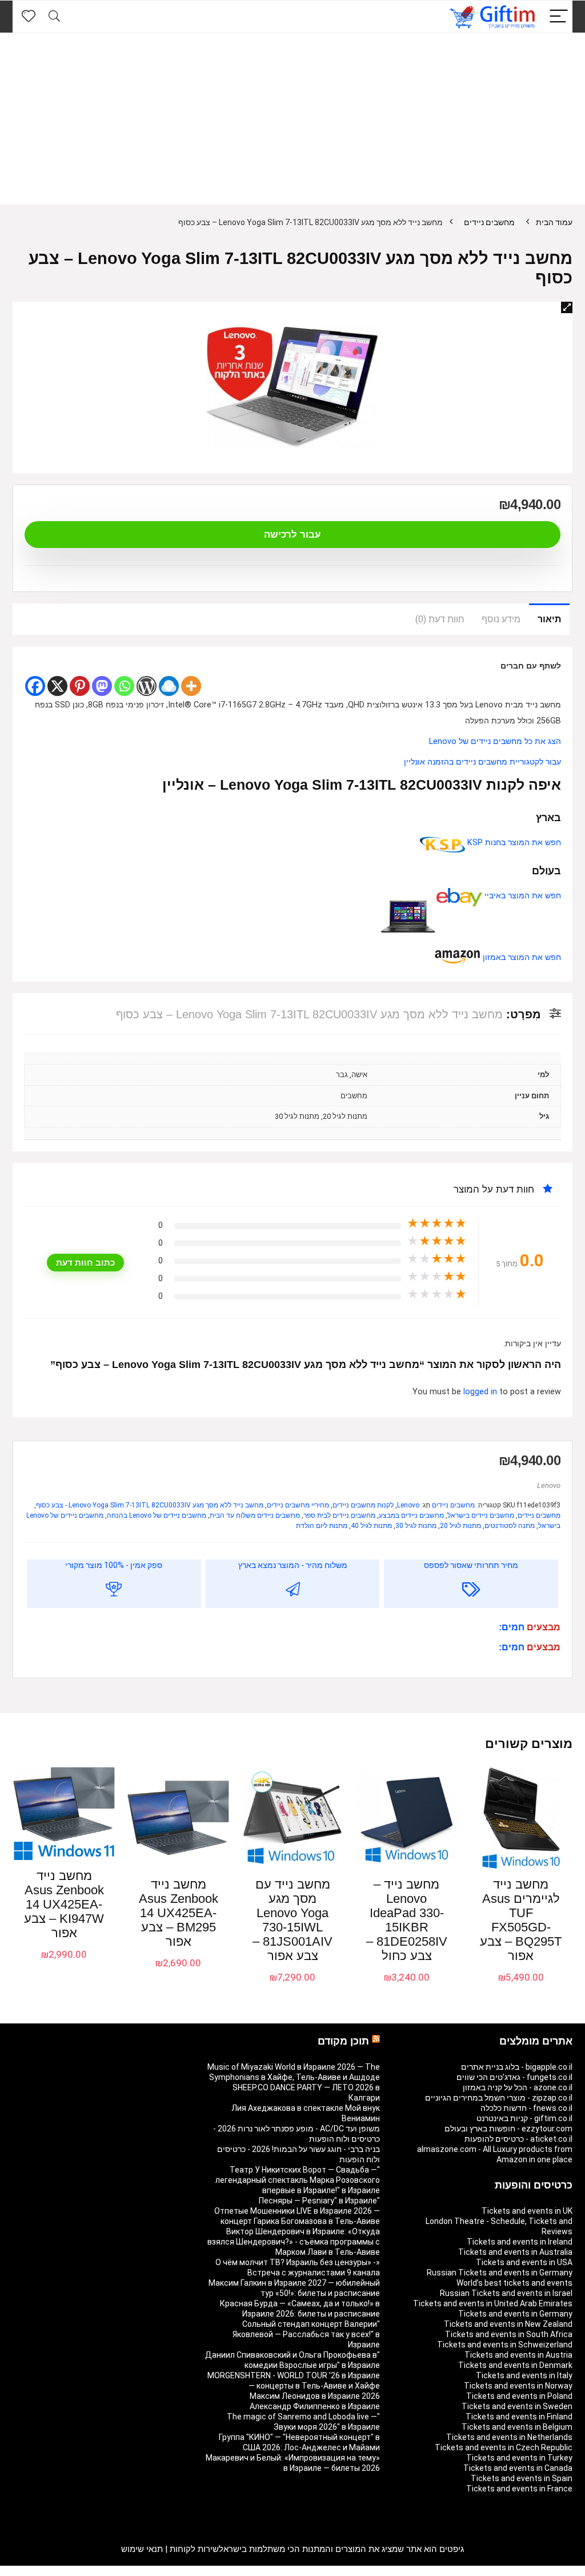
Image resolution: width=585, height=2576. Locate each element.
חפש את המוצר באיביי (522, 896)
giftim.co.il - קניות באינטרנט (524, 2118)
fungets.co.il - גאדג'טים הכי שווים (514, 2077)
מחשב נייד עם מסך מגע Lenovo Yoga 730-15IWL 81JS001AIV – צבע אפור (292, 1920)
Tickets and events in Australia (515, 2252)
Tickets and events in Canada (518, 2468)
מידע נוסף (501, 619)
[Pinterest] (80, 686)
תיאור (549, 619)
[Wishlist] (29, 17)
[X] (57, 686)
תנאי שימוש (142, 2549)
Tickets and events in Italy (524, 2375)
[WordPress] (147, 686)
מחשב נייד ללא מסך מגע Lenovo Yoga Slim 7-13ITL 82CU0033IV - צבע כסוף (150, 1505)
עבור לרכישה (292, 535)
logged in (481, 1392)
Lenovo (549, 1485)
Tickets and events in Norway (518, 2386)
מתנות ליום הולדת (322, 1526)
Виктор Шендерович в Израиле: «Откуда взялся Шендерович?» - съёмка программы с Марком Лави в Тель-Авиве (294, 2242)
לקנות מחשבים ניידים (363, 1505)
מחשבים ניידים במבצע (411, 1515)
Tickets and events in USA (524, 2262)
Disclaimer (78, 2571)
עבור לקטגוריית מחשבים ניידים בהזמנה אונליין (482, 762)
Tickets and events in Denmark (515, 2365)
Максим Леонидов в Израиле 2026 (315, 2396)
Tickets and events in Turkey (519, 2458)
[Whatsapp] (124, 686)
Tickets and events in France (519, 2489)
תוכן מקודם (343, 2041)
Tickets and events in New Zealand (508, 2324)
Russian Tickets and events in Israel (506, 2293)
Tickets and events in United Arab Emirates (493, 2303)
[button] (567, 307)
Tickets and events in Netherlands (509, 2437)
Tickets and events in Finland (519, 2417)
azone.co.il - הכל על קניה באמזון (518, 2087)
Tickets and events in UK (527, 2211)
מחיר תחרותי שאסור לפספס (471, 1565)
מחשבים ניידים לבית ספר (339, 1515)
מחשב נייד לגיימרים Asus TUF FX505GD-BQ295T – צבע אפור (521, 1920)
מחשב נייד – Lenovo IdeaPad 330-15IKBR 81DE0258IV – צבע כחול (407, 1920)
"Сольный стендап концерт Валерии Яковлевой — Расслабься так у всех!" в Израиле (306, 2334)
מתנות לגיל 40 (371, 1526)
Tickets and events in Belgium (517, 2427)
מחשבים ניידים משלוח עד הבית (255, 1515)
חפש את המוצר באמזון (521, 957)
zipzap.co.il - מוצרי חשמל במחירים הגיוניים (499, 2098)
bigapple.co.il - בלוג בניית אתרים (517, 2067)
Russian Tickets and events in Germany (500, 2273)
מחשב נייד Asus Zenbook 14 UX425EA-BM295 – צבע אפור (179, 1913)
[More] (191, 686)
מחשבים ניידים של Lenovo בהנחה (157, 1515)
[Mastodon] (102, 686)
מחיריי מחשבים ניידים (298, 1505)
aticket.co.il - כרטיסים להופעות (518, 2139)
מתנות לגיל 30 (416, 1526)
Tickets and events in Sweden (517, 2406)
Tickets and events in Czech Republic (504, 2447)
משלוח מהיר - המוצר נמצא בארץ (293, 1565)
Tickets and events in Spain (522, 2478)
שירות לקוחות (194, 2549)
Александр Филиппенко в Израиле (315, 2406)
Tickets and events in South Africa (509, 2334)
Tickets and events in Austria (518, 2355)
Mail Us (43, 2571)
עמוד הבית (554, 222)
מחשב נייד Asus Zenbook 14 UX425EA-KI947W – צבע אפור (64, 1904)
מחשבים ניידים (489, 222)
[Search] (54, 17)
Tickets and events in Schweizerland (505, 2345)
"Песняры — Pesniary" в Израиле (319, 2201)
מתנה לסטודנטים (510, 1526)
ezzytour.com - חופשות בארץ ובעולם (508, 2129)
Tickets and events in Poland (519, 2396)
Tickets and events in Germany (515, 2314)
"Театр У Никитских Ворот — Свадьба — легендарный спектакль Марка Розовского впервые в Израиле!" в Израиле (298, 2180)
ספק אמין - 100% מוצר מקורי (114, 1565)
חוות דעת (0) (440, 619)
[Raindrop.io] (169, 686)
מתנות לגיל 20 (460, 1526)
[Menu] (559, 17)
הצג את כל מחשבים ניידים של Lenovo (495, 741)
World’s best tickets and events (514, 2283)
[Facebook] (35, 686)
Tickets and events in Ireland (520, 2242)
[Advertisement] (292, 119)
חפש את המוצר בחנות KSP (513, 843)
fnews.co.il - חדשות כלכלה (526, 2108)
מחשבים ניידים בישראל (481, 1515)
